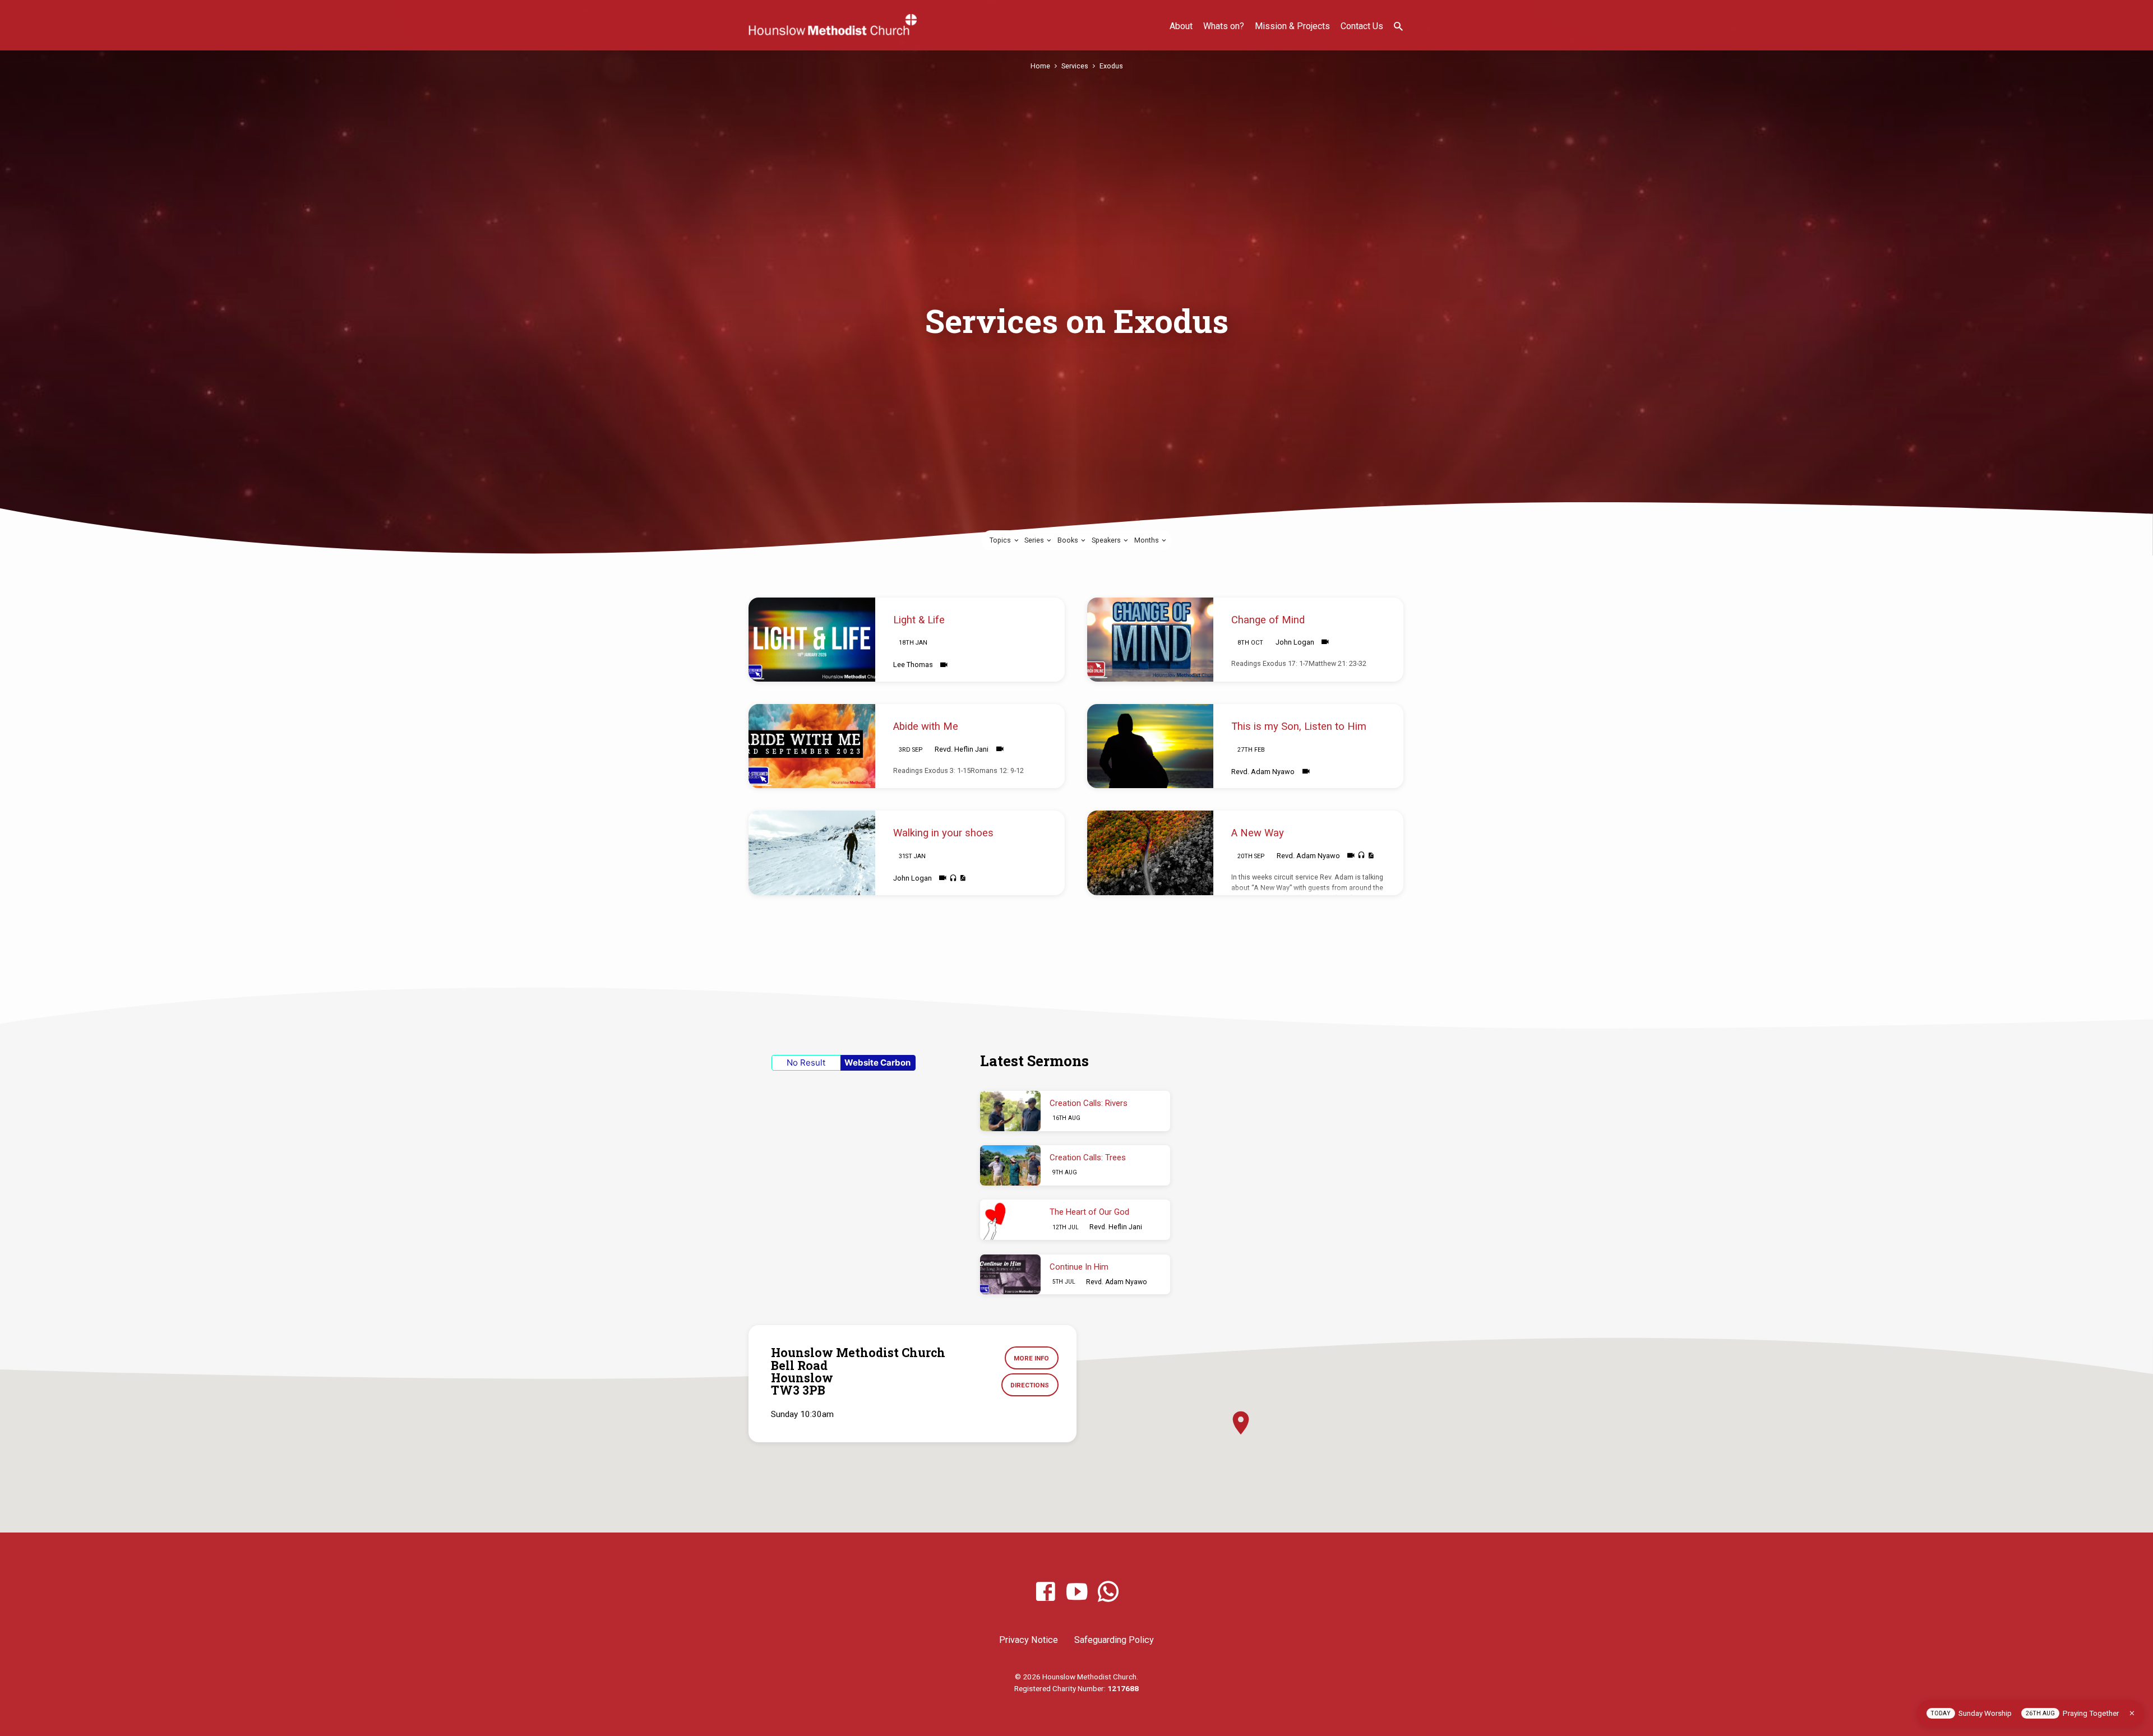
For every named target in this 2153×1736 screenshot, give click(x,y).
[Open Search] (1398, 27)
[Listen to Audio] (953, 878)
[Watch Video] (944, 665)
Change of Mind (1268, 620)
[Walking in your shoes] (812, 853)
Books (1069, 540)
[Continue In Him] (1010, 1275)
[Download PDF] (962, 878)
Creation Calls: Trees (1088, 1158)
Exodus (1111, 66)
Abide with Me (926, 726)
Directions (1030, 1385)
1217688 (1123, 1688)
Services (1075, 66)
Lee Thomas (913, 665)
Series (1035, 540)
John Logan (1295, 642)
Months (1147, 540)
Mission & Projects (1292, 26)
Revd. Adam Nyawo (1263, 772)
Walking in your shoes (943, 833)
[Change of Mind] (1151, 640)
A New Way (1258, 833)
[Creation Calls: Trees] (1010, 1165)
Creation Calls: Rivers (1089, 1103)
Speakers (1107, 540)
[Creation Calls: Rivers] (1010, 1111)
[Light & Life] (812, 640)
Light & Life (919, 620)
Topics (1001, 540)
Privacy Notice (1029, 1640)
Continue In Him (1079, 1267)
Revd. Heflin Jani (962, 749)
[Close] (2132, 1713)
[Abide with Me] (812, 746)
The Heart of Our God (1089, 1212)
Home (1040, 66)
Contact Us (1362, 26)
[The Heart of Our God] (1010, 1220)
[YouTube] (1077, 1592)
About (1181, 26)
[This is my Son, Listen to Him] (1151, 746)
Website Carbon (877, 1063)
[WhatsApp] (1108, 1592)
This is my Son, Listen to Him (1299, 726)
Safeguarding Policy (1114, 1640)
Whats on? (1224, 26)
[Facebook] (1045, 1592)
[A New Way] (1151, 853)
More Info (1031, 1358)
